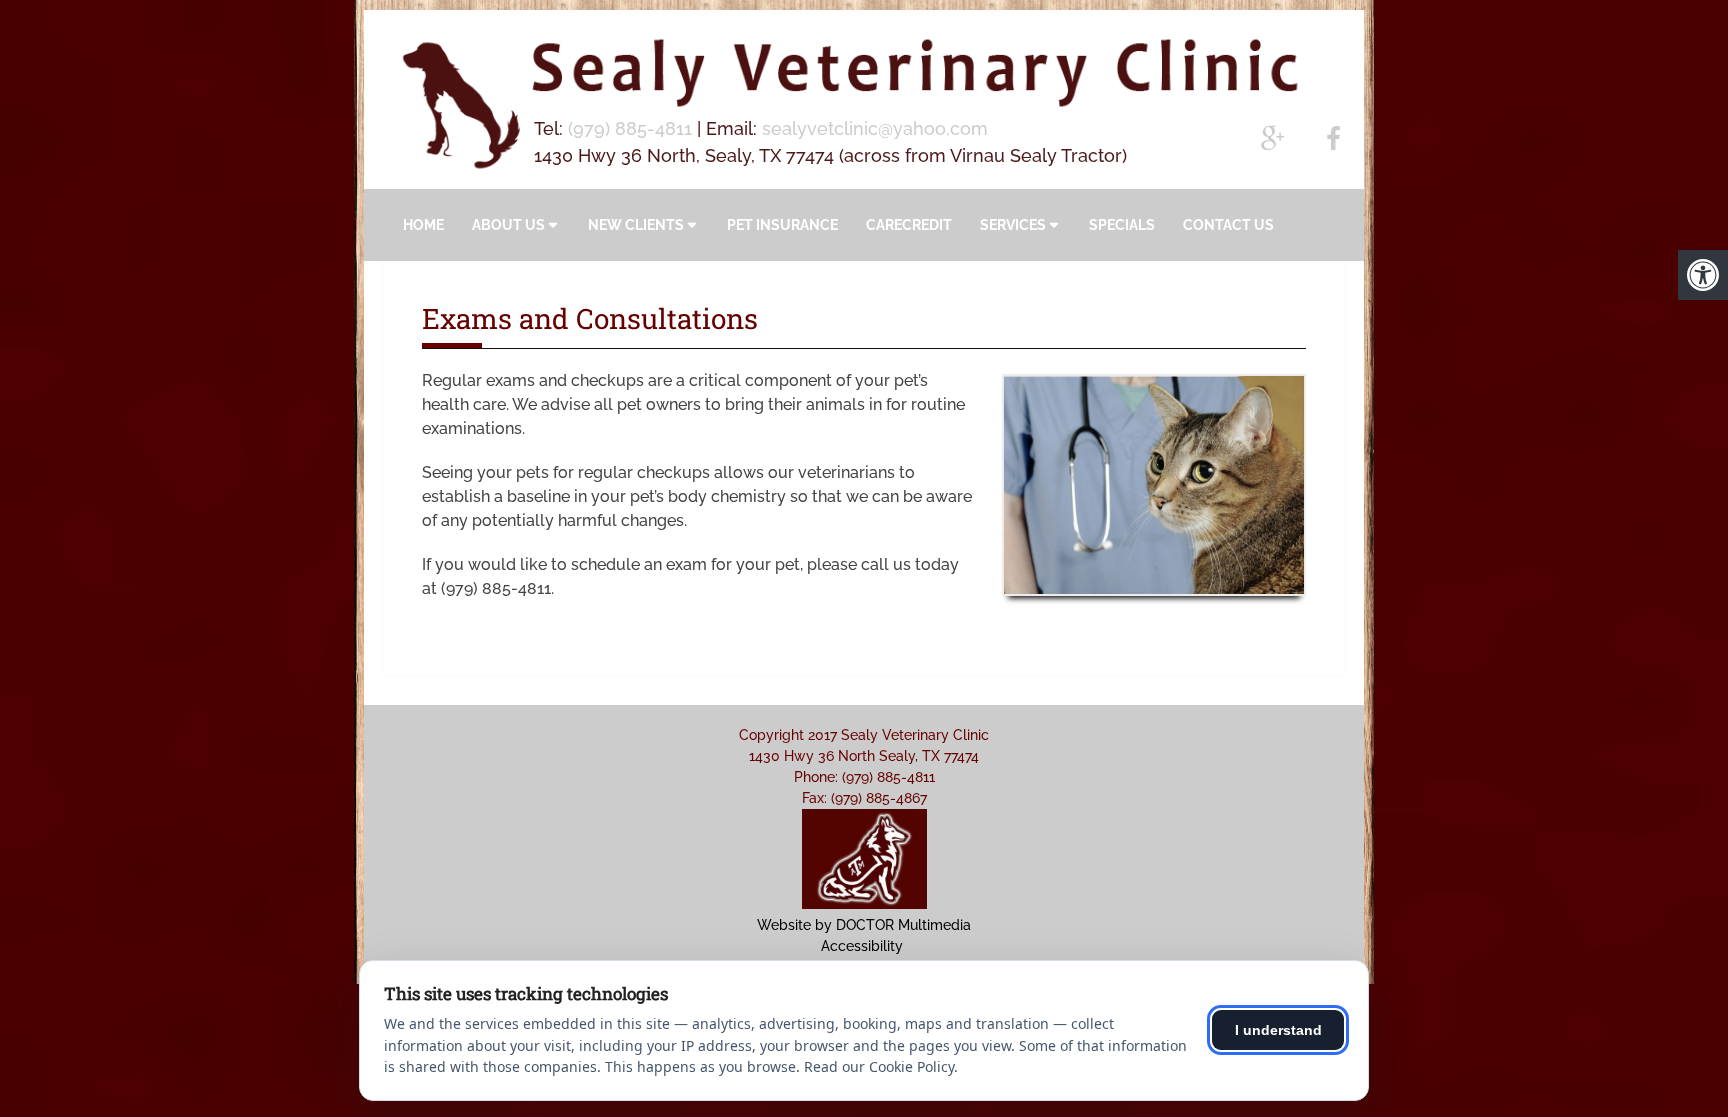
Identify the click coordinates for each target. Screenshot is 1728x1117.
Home (423, 225)
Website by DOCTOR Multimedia (864, 925)
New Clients (636, 225)
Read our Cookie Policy (879, 1066)
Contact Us (1228, 225)
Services (1013, 225)
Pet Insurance (782, 225)
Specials (1122, 225)
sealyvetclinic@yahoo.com (875, 128)
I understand (1278, 1030)
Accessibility (862, 946)
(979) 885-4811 (630, 128)
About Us (508, 225)
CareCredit (909, 225)
